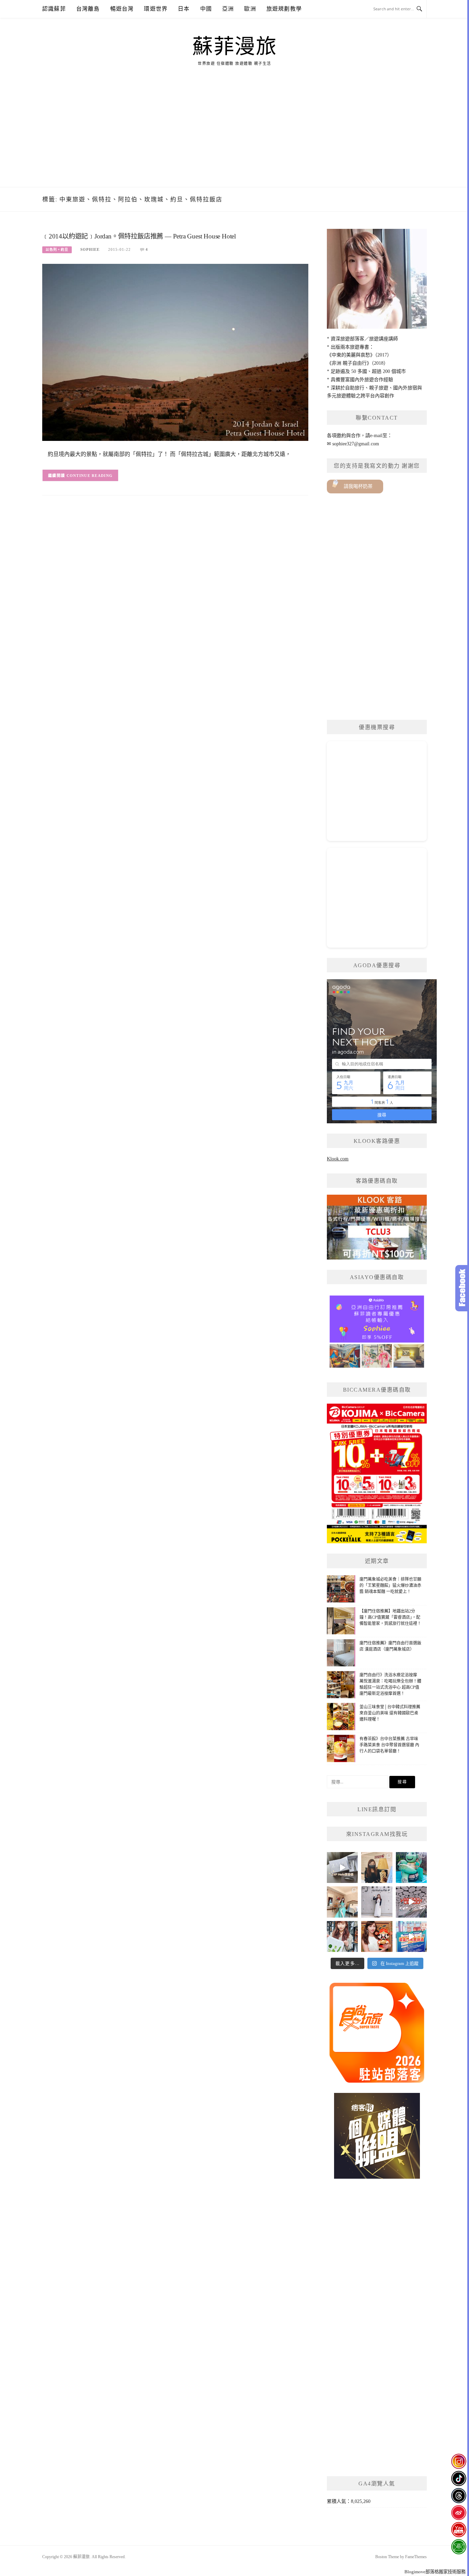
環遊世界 (156, 9)
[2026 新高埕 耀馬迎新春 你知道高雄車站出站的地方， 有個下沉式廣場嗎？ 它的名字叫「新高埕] (411, 1902)
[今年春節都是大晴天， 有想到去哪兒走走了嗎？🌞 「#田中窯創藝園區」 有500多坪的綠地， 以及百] (342, 1936)
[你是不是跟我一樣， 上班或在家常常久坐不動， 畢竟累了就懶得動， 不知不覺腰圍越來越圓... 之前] (377, 1867)
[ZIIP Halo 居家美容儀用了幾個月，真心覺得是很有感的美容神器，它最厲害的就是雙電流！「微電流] (342, 1867)
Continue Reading (90, 476)
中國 (206, 9)
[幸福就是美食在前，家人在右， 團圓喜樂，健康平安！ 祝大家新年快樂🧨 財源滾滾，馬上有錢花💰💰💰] (377, 1936)
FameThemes (416, 2557)
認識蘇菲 (54, 9)
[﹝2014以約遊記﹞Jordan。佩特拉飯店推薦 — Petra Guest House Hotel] (175, 352)
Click (462, 1288)
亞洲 (228, 9)
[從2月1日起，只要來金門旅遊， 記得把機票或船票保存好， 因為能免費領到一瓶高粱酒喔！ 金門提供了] (411, 1936)
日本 (184, 9)
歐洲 (250, 9)
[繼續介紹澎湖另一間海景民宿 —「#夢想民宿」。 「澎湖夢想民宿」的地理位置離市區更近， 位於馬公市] (342, 1902)
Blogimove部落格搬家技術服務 (435, 2572)
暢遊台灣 (122, 9)
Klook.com (338, 1159)
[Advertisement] (235, 136)
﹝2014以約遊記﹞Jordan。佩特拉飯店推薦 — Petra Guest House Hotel (139, 236)
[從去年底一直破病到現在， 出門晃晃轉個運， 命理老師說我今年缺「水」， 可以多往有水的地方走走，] (377, 1902)
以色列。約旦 (57, 250)
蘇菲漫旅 (235, 47)
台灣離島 (88, 9)
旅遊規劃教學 (284, 9)
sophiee (90, 249)
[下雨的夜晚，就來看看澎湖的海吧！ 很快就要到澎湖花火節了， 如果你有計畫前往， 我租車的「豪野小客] (411, 1867)
